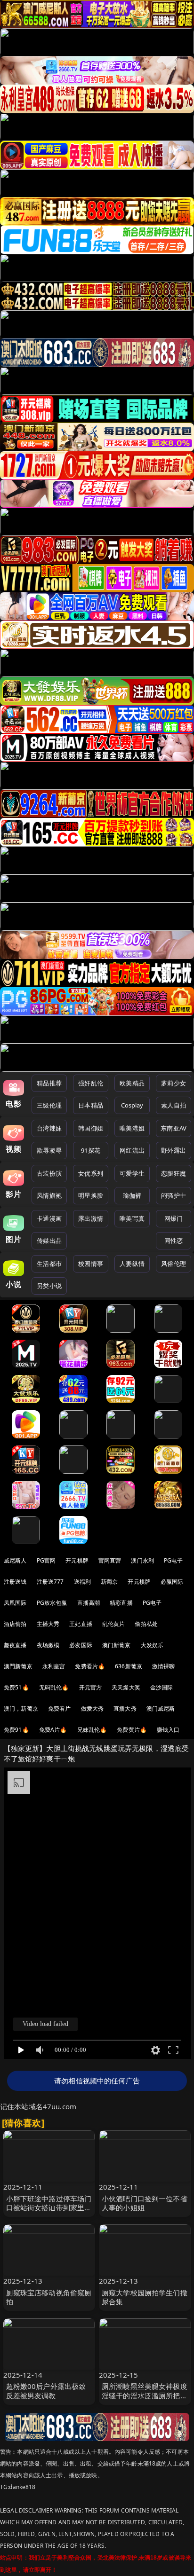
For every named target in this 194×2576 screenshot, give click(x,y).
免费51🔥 (16, 1687)
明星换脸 (91, 1195)
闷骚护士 (174, 1195)
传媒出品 (49, 1241)
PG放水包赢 (52, 1603)
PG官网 (46, 1560)
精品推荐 (49, 1083)
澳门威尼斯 (161, 1708)
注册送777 (50, 1582)
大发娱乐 (152, 1645)
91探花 (91, 1150)
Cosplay (132, 1105)
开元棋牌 (77, 1560)
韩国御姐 (91, 1128)
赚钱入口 (168, 1730)
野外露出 (174, 1150)
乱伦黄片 (114, 1624)
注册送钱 (15, 1582)
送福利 (82, 1582)
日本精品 (91, 1105)
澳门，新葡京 (21, 1708)
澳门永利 (142, 1560)
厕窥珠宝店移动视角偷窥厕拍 (49, 2297)
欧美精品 (132, 1083)
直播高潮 (89, 1603)
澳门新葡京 (117, 1645)
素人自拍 (174, 1105)
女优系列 (91, 1173)
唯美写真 (132, 1218)
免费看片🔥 (90, 1666)
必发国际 (81, 1645)
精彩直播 (121, 1603)
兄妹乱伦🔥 (92, 1730)
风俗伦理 (174, 1264)
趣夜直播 (15, 1645)
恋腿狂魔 (174, 1173)
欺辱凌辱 (49, 1150)
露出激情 (91, 1218)
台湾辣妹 (49, 1128)
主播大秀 (48, 1624)
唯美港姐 (132, 1128)
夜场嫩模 (48, 1645)
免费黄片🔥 (132, 1730)
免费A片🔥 (53, 1730)
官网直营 (110, 1560)
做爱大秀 (93, 1708)
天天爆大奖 (126, 1687)
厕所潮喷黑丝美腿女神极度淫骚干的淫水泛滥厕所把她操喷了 (145, 2395)
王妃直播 (81, 1624)
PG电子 (174, 1560)
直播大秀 (125, 1708)
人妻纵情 (132, 1264)
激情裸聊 (164, 1666)
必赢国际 (172, 1582)
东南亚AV (174, 1128)
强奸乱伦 (91, 1083)
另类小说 (49, 1286)
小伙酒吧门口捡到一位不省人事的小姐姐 (145, 2203)
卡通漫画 (49, 1218)
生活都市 (49, 1264)
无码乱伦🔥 (54, 1687)
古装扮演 (49, 1173)
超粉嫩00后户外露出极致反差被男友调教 (46, 2391)
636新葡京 (129, 1666)
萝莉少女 (174, 1083)
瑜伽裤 (132, 1195)
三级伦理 (49, 1105)
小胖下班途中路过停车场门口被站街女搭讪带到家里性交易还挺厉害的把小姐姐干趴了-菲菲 (49, 2212)
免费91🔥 (16, 1730)
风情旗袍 (49, 1195)
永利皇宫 (54, 1666)
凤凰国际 (15, 1603)
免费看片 (60, 1708)
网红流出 (132, 1150)
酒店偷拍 (15, 1624)
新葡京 (109, 1582)
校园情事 (91, 1264)
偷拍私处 (146, 1624)
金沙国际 (162, 1687)
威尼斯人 (15, 1560)
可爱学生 (132, 1173)
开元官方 (91, 1687)
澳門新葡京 (18, 1666)
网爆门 (174, 1218)
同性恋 (174, 1241)
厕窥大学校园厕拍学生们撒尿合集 (145, 2297)
